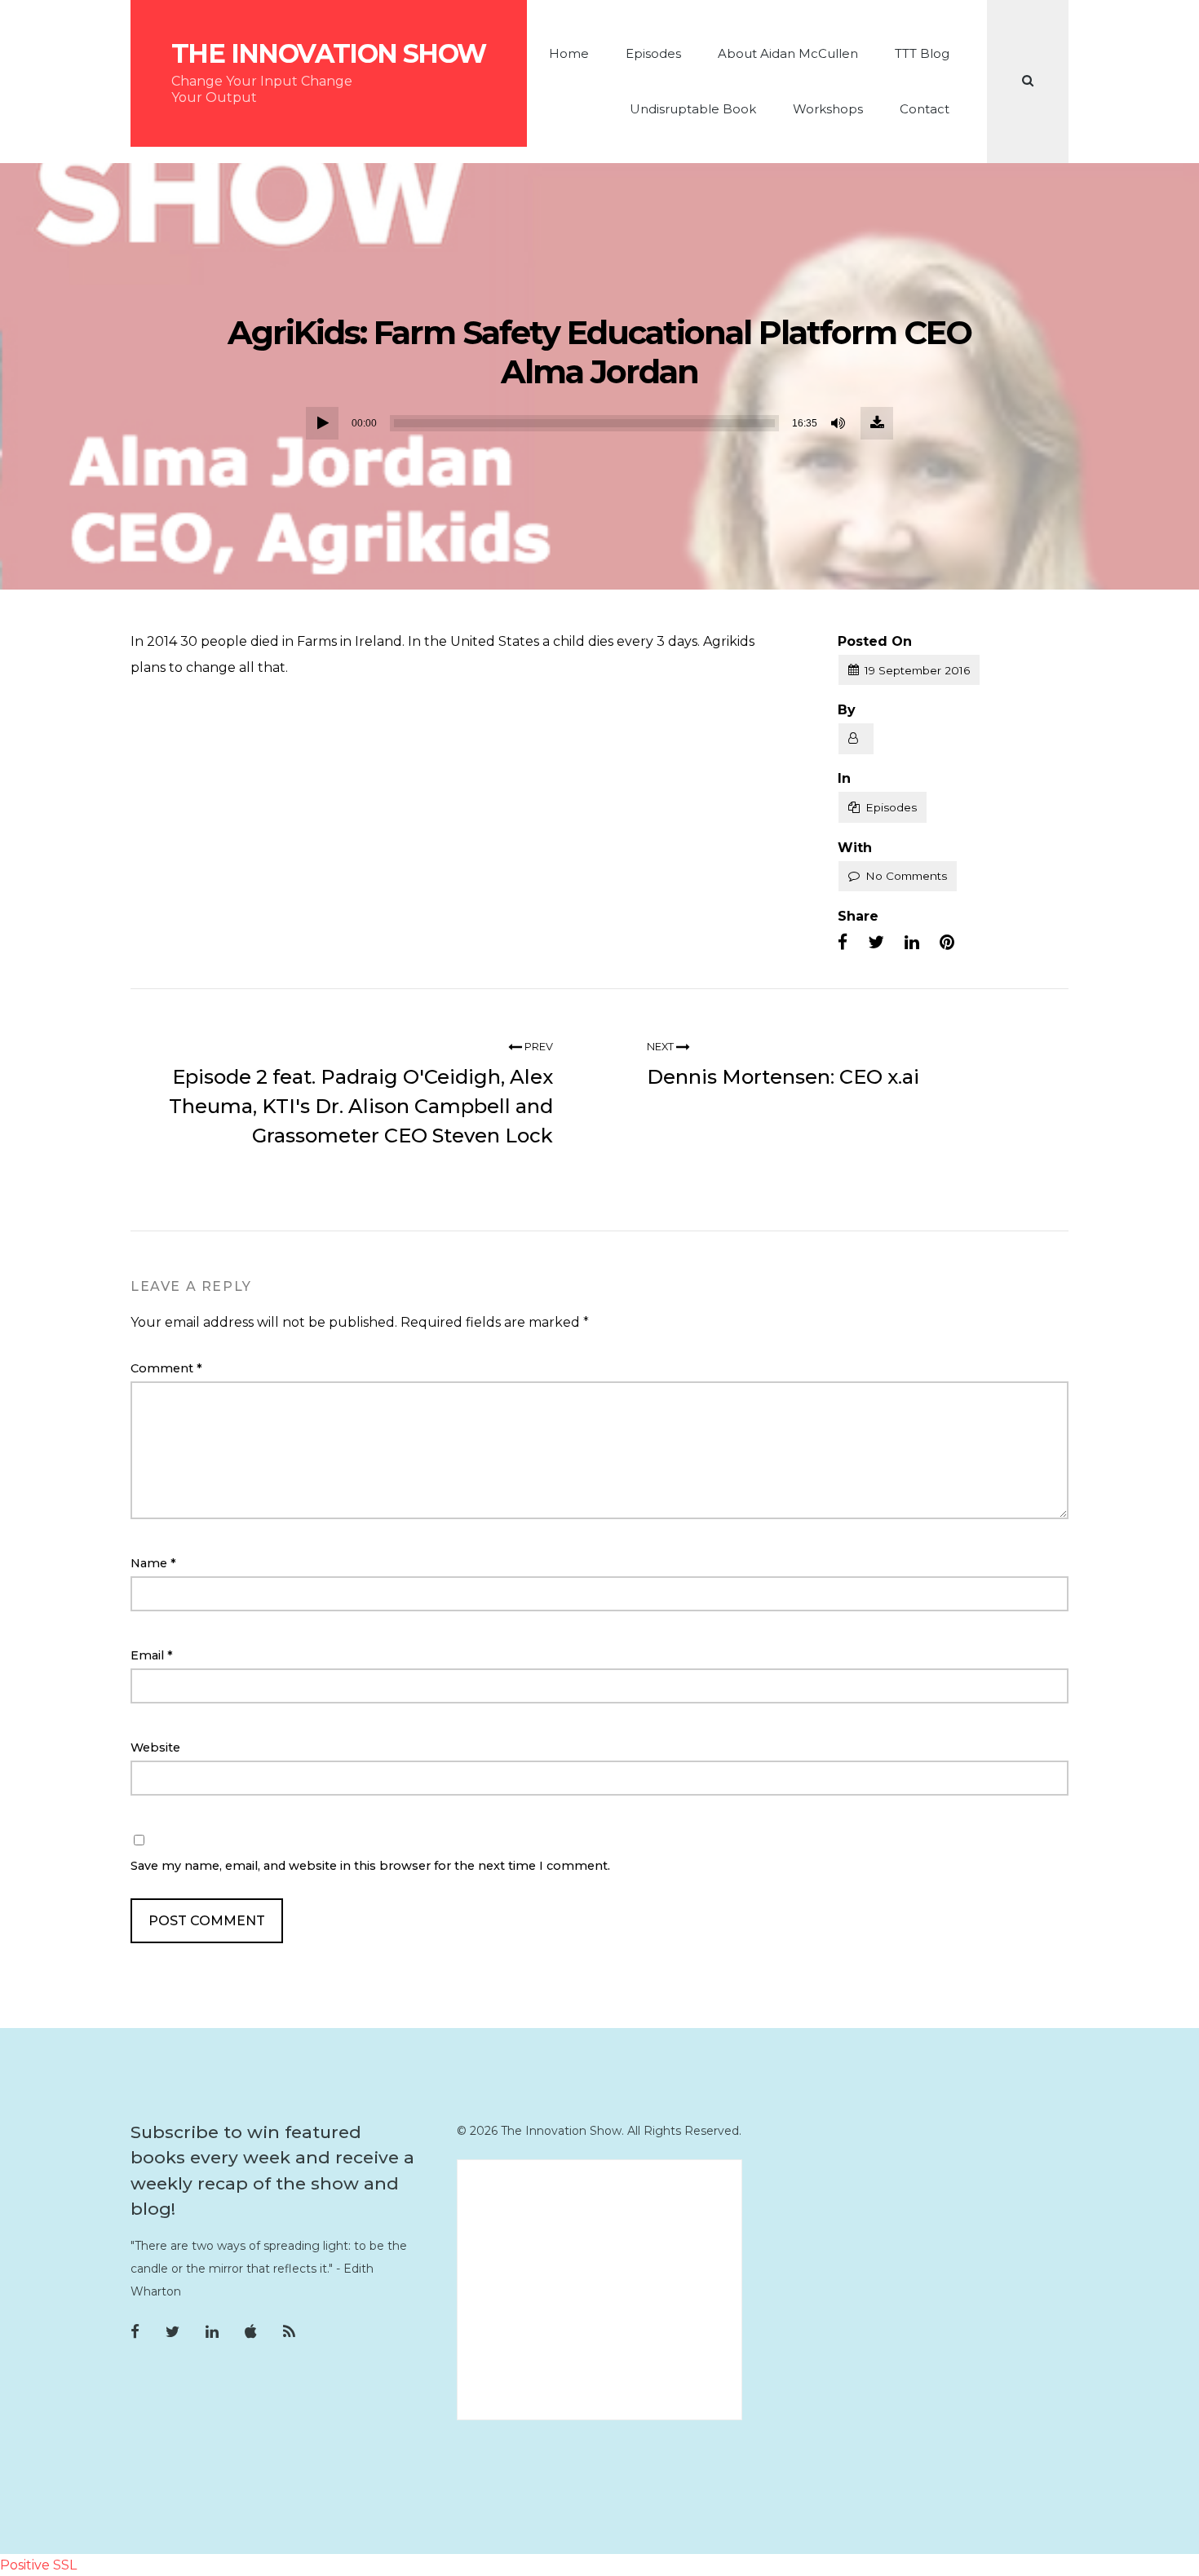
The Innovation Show (329, 54)
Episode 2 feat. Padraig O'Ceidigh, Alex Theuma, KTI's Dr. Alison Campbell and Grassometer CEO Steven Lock (361, 1106)
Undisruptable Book (693, 109)
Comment (166, 1368)
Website (155, 1748)
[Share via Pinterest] (947, 943)
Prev (538, 1047)
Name (153, 1563)
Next (661, 1047)
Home (569, 53)
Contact (925, 109)
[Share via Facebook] (843, 943)
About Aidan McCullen (788, 53)
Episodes (653, 53)
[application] (599, 423)
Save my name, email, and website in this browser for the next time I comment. (370, 1866)
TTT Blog (922, 53)
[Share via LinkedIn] (912, 943)
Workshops (828, 109)
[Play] (322, 423)
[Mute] (839, 423)
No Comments (906, 876)
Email (152, 1655)
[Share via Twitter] (876, 943)
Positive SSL (38, 2565)
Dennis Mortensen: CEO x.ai (783, 1077)
